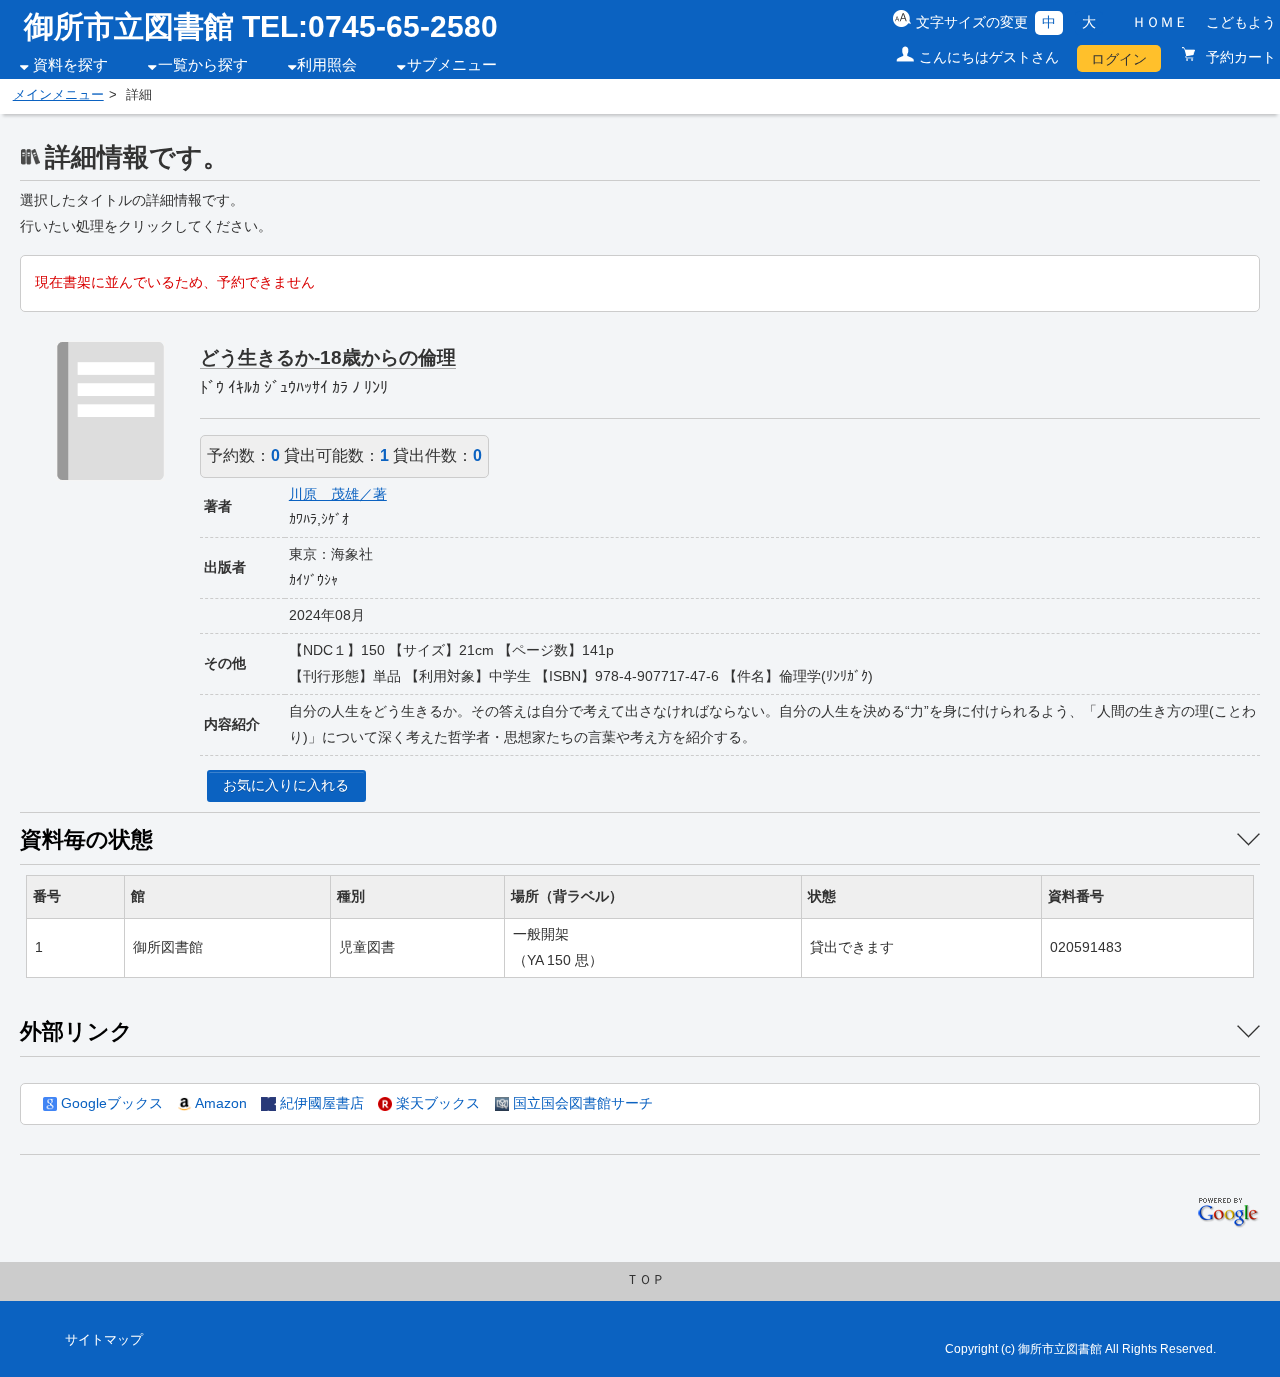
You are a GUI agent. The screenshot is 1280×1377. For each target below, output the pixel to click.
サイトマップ (104, 1340)
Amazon (219, 1103)
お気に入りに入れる (286, 785)
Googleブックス (110, 1103)
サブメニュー (452, 65)
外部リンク (76, 1031)
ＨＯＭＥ (1160, 22)
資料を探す (70, 65)
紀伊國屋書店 (319, 1103)
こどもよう (1241, 22)
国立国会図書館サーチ (581, 1103)
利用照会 (327, 65)
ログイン (1119, 59)
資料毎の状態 (86, 839)
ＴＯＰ (645, 1280)
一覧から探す (203, 65)
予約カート (1239, 57)
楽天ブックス (436, 1103)
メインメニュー (58, 95)
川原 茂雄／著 (338, 494)
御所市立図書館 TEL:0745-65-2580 (261, 26)
